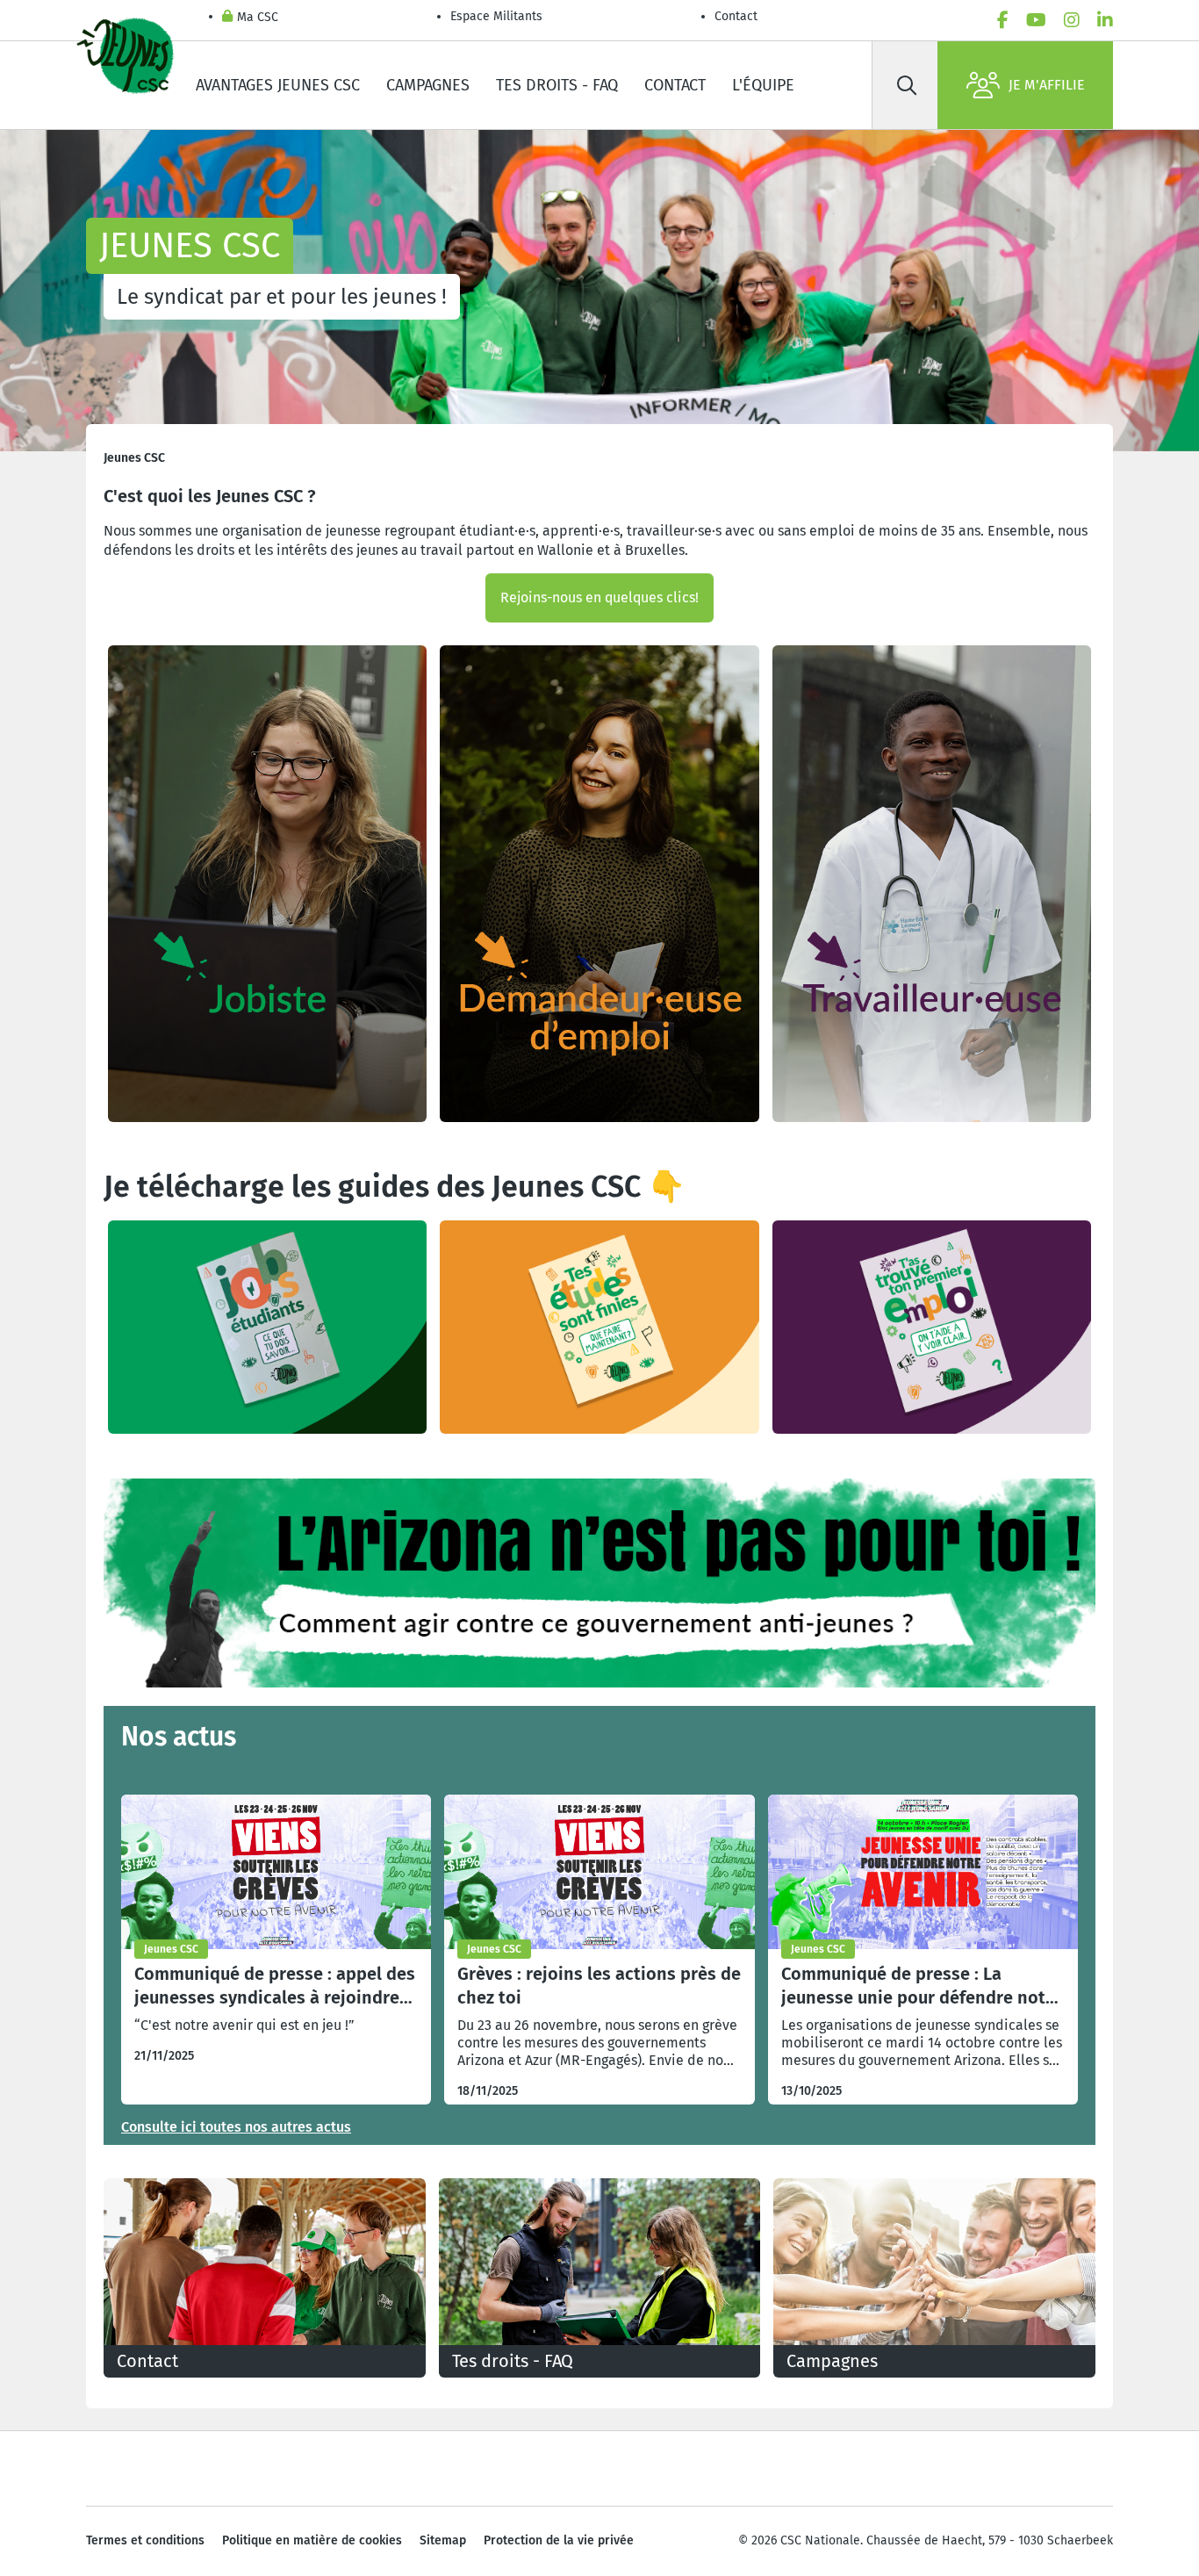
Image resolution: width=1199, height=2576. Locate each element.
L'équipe (763, 85)
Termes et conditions (145, 2540)
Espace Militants (496, 16)
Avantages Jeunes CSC (278, 85)
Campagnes (428, 85)
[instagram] (1072, 20)
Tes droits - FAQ (557, 85)
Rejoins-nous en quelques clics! (599, 597)
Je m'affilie (1047, 85)
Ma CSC (258, 17)
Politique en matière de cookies (312, 2540)
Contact (736, 16)
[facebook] (1003, 20)
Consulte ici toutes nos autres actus (236, 2127)
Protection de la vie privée (559, 2540)
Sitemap (443, 2540)
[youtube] (1036, 20)
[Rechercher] (907, 85)
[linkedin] (1105, 20)
